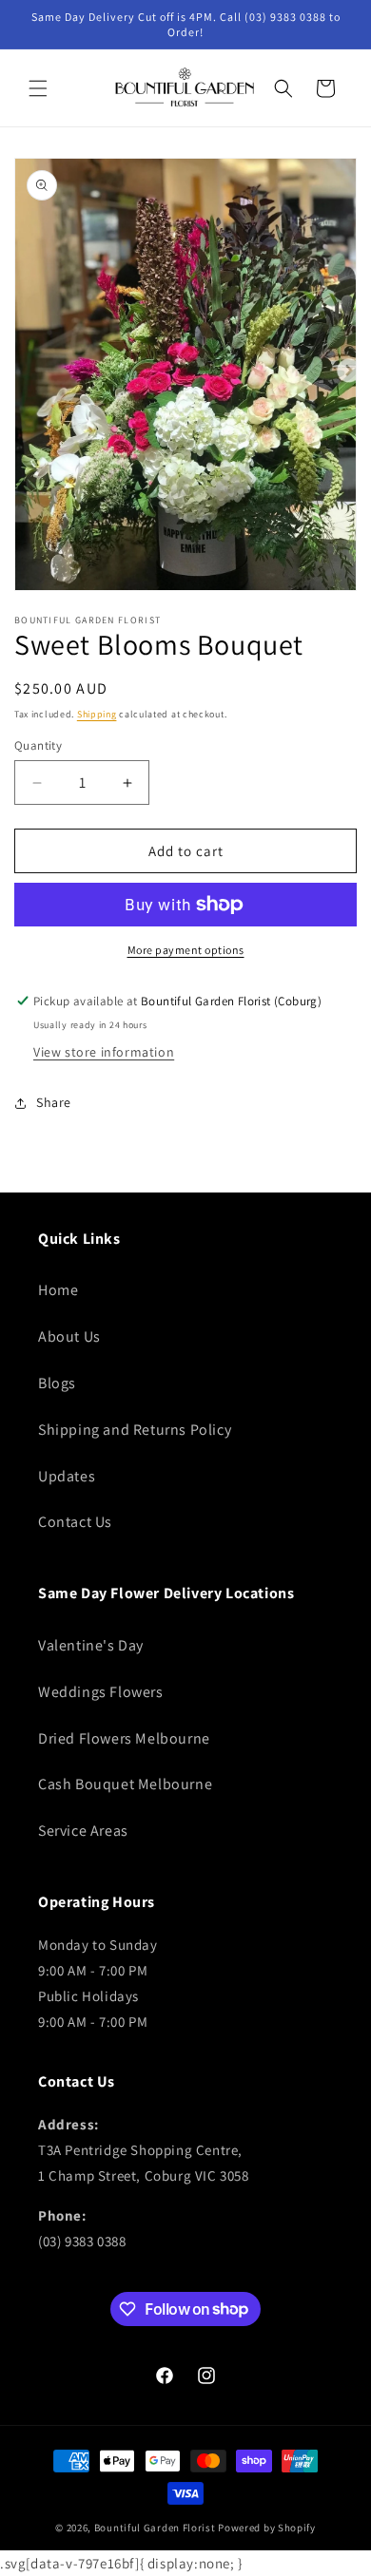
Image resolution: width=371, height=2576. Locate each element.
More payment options (186, 950)
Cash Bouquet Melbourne (125, 1784)
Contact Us (75, 1522)
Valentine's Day (91, 1645)
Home (58, 1290)
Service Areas (83, 1831)
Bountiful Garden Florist (155, 2528)
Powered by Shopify (267, 2528)
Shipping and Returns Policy (135, 1430)
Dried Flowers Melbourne (124, 1738)
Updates (67, 1476)
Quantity (38, 745)
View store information (104, 1052)
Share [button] (54, 1102)
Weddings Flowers (101, 1692)
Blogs (57, 1383)
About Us (69, 1336)
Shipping (97, 714)
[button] (38, 88)
